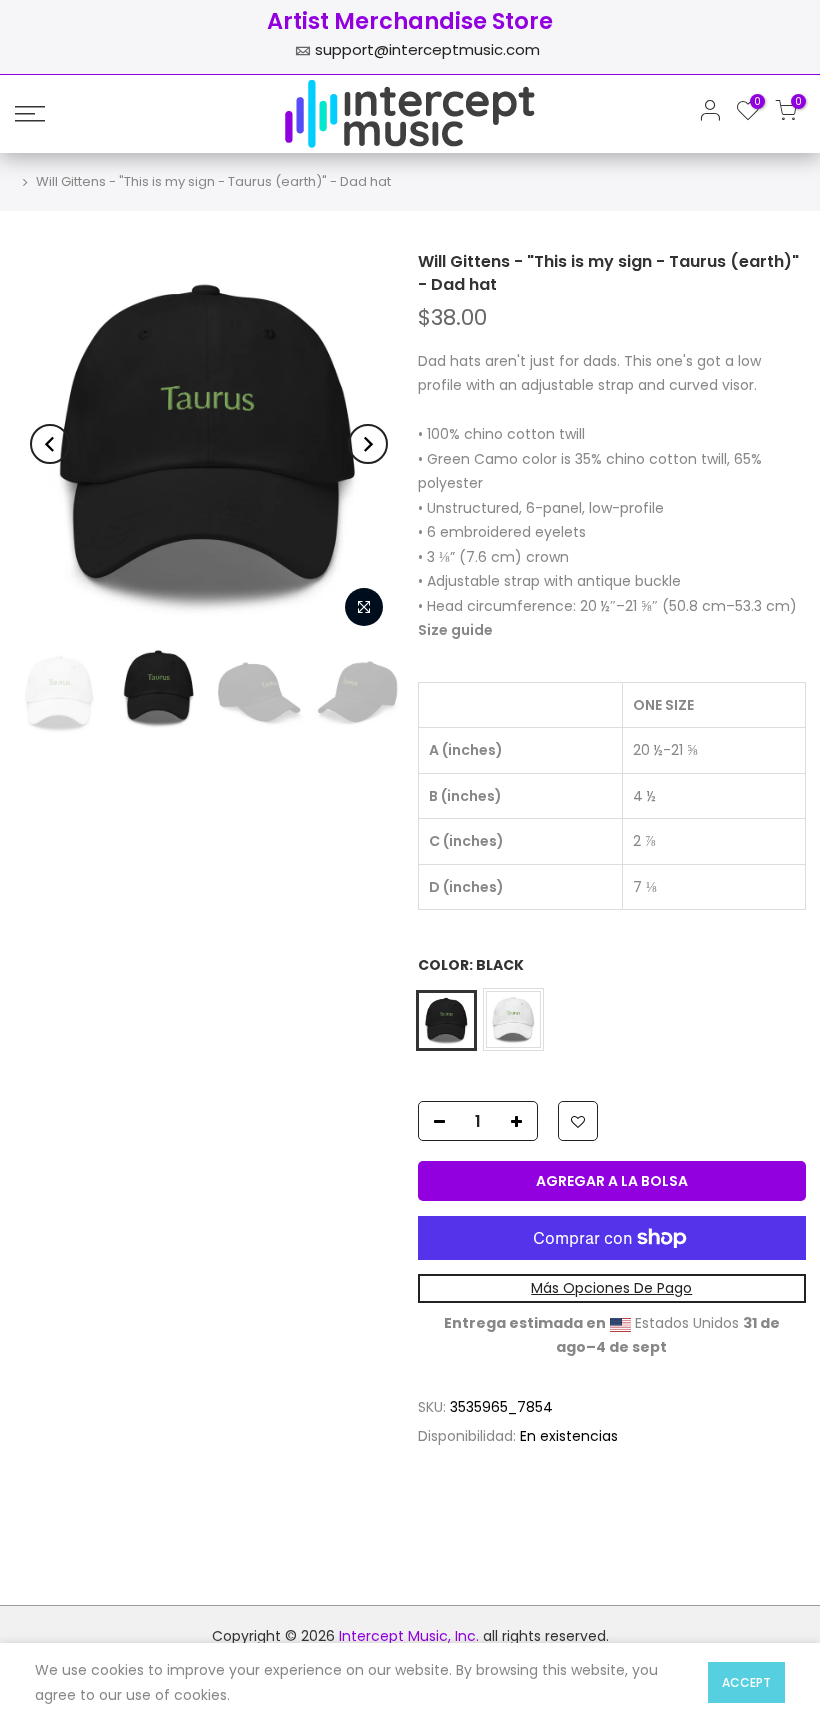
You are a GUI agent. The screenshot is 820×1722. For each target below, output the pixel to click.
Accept (746, 1682)
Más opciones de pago (611, 1288)
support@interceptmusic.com (427, 49)
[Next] (368, 444)
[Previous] (50, 444)
